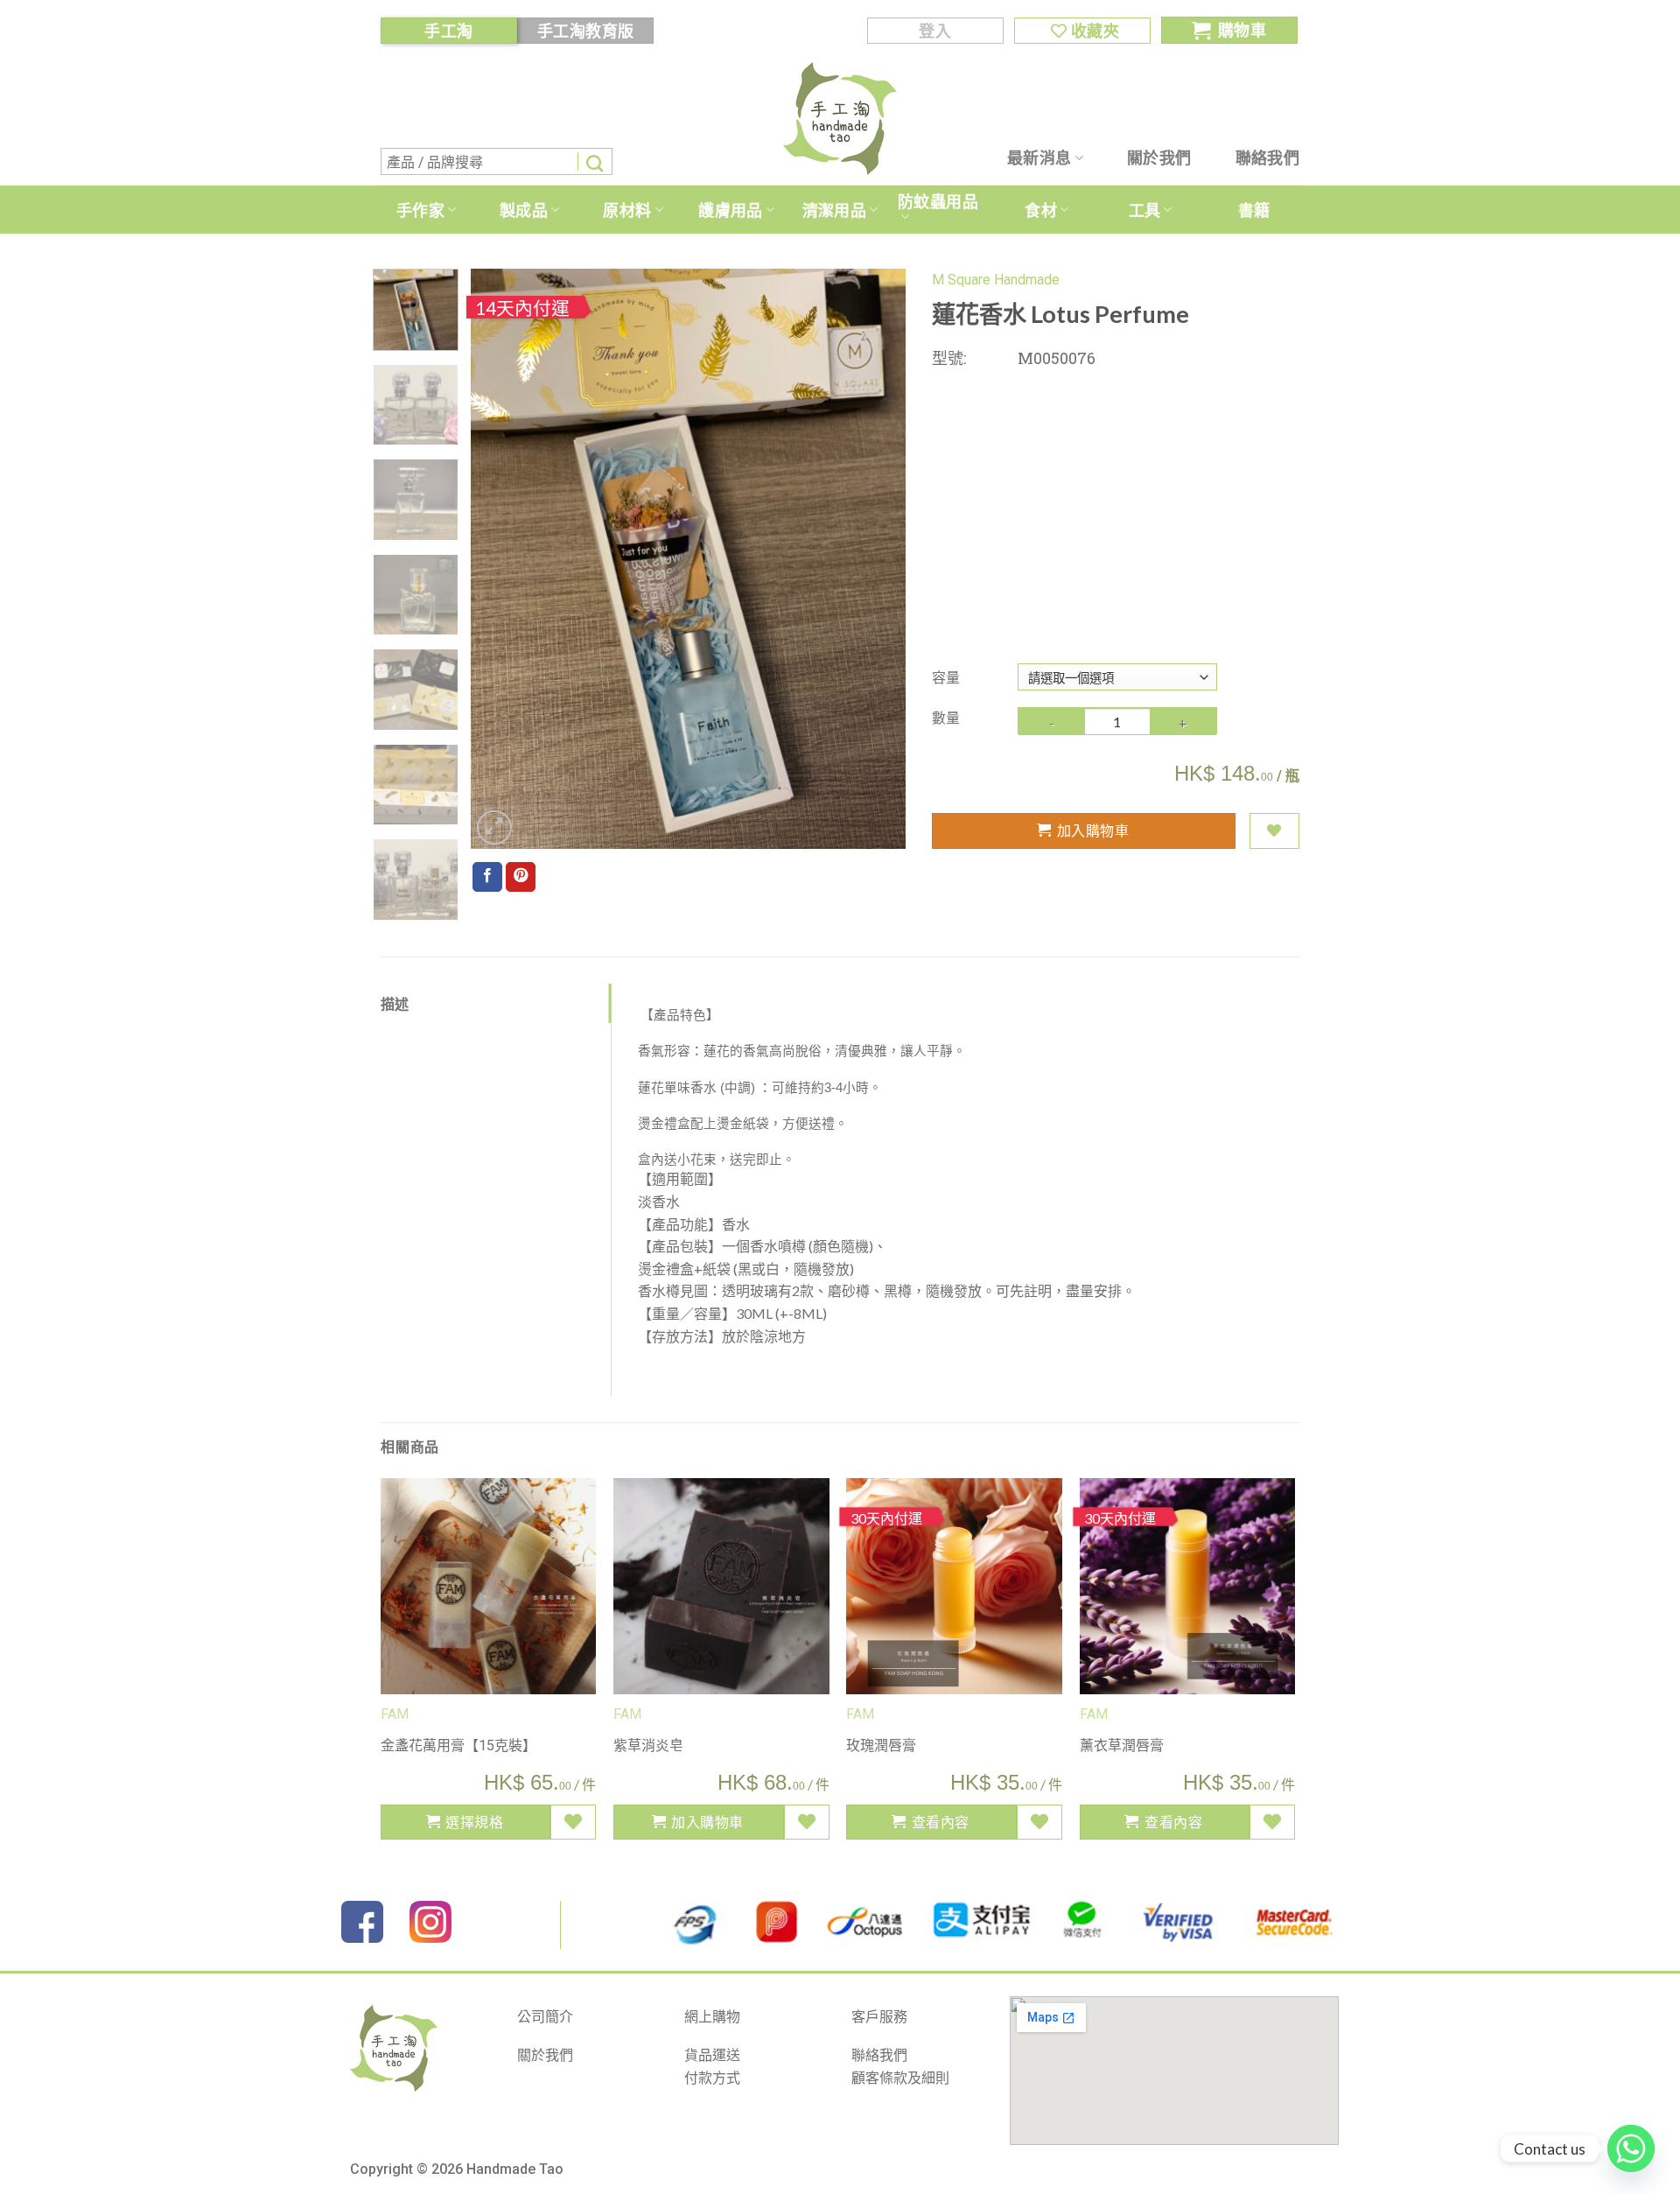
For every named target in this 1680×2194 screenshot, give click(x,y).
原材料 (627, 210)
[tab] (496, 1004)
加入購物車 (1093, 830)
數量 (946, 717)
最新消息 (1039, 158)
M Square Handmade (996, 280)
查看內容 (941, 1822)
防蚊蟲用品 (938, 201)
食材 (1041, 210)
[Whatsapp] (1631, 2148)
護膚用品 (730, 210)
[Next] (875, 559)
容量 (946, 677)
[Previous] (501, 559)
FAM (627, 1714)
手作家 (420, 210)
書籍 (1254, 210)
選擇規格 (474, 1822)
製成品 (524, 210)
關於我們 (1159, 158)
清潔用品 (834, 210)
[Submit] (595, 161)
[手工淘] (840, 119)
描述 (395, 1003)
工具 (1145, 210)
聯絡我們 (1267, 158)
